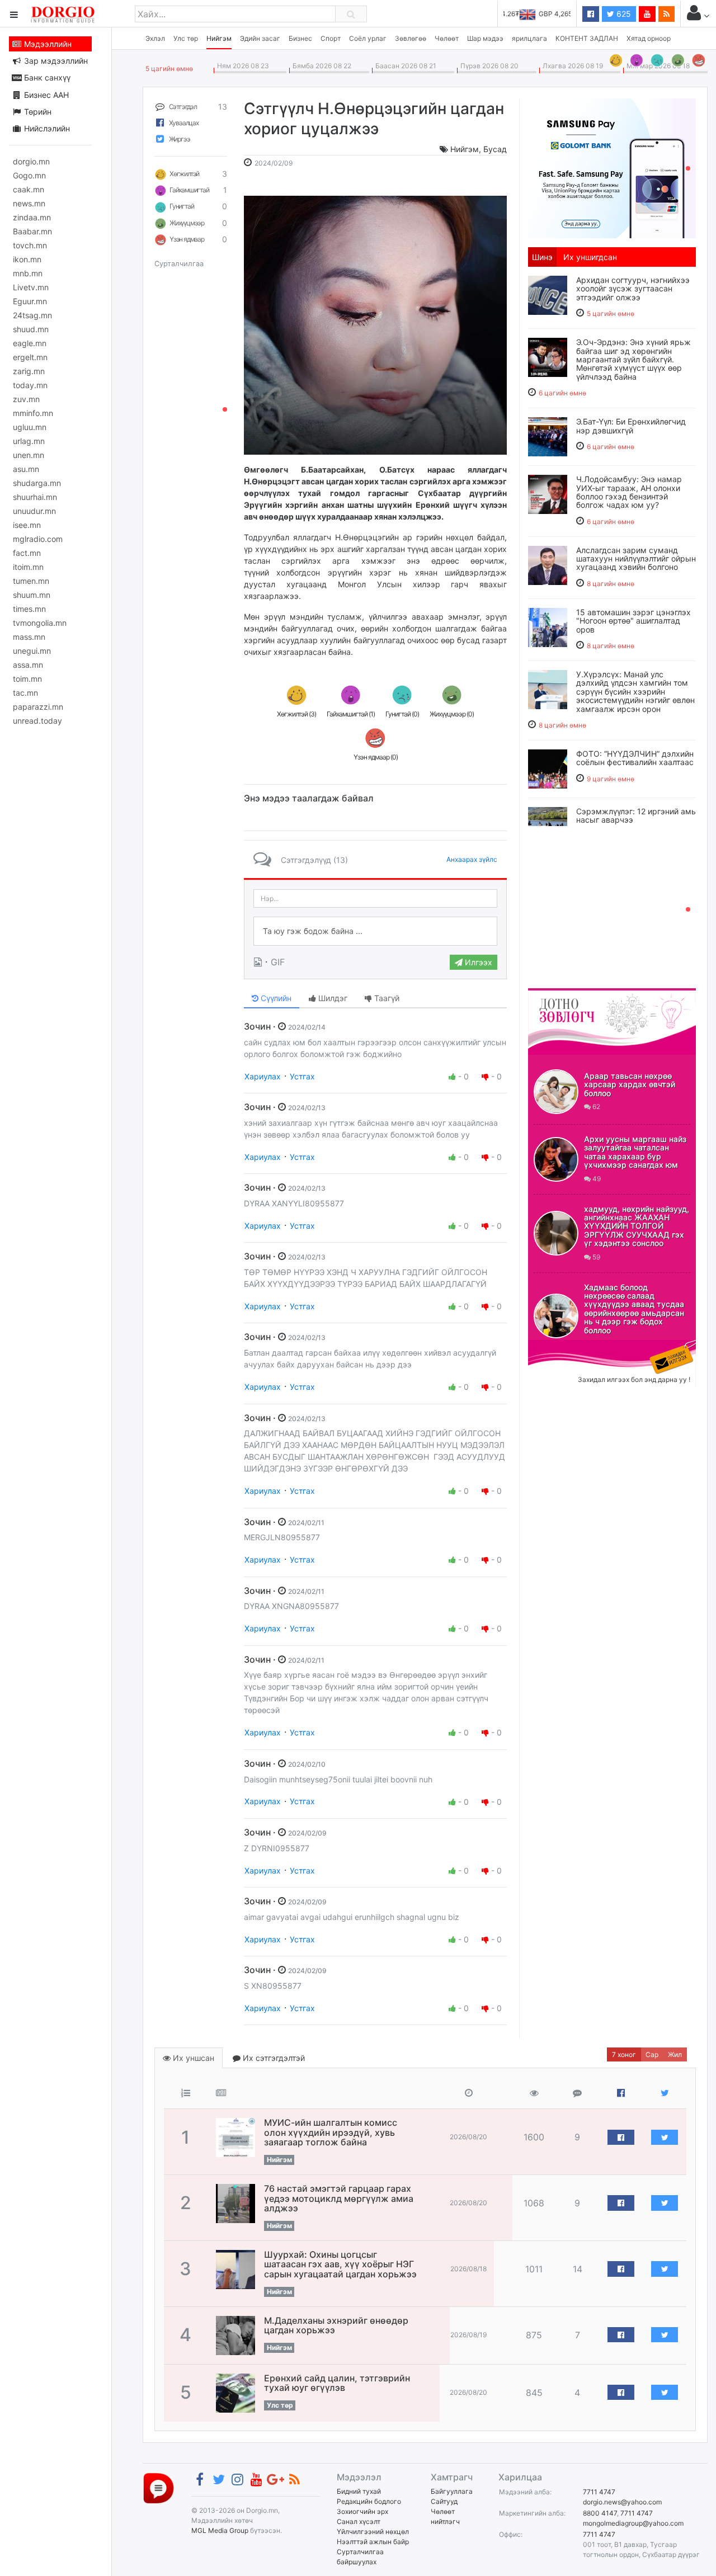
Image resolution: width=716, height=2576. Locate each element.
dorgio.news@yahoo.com (622, 2502)
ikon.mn (27, 259)
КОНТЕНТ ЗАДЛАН (587, 38)
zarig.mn (29, 371)
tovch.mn (30, 245)
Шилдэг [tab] (332, 998)
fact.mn (27, 553)
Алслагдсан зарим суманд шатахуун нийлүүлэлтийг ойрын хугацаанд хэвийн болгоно (636, 559)
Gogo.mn (29, 175)
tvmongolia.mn (40, 623)
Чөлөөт (447, 38)
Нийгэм (219, 38)
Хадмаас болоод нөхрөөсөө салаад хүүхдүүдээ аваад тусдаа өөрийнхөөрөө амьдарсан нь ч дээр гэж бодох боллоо (634, 1309)
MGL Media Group (220, 2530)
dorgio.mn (31, 161)
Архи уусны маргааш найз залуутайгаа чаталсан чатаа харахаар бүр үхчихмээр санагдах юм (635, 1152)
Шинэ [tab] (542, 257)
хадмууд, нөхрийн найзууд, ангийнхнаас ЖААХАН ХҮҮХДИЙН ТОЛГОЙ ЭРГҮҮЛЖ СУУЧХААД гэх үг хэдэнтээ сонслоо (637, 1226)
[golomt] (612, 167)
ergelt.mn (30, 357)
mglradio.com (38, 539)
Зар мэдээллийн (55, 61)
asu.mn (26, 469)
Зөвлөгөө (411, 38)
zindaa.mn (32, 217)
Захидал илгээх (563, 1347)
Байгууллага (452, 2491)
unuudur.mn (34, 511)
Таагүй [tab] (386, 998)
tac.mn (25, 693)
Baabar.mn (32, 231)
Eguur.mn (30, 301)
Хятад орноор (649, 38)
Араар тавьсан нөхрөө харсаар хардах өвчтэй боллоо (630, 1084)
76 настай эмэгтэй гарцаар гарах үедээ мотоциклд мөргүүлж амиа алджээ (339, 2198)
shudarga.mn (37, 483)
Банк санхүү (46, 77)
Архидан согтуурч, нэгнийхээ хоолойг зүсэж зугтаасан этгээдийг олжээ (633, 289)
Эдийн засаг (260, 38)
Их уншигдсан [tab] (590, 257)
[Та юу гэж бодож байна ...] (375, 931)
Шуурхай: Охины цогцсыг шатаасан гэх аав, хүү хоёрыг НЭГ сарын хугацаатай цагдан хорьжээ (340, 2264)
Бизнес (300, 38)
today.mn (30, 385)
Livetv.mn (31, 287)
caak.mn (29, 189)
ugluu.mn (30, 427)
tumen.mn (31, 581)
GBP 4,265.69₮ (547, 14)
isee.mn (27, 525)
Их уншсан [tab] (192, 2058)
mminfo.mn (33, 413)
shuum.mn (32, 595)
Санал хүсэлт (359, 2521)
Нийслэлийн (46, 128)
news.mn (29, 203)
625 (623, 14)
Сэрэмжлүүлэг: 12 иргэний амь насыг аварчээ (636, 815)
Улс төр (186, 38)
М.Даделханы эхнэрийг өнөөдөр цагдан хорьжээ (336, 2325)
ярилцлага (529, 38)
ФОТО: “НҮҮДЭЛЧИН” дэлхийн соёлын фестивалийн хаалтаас (635, 758)
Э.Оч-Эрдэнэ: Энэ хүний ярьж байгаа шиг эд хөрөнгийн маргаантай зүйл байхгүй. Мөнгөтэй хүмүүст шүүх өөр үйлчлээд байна (633, 359)
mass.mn (29, 637)
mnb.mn (28, 273)
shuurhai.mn (35, 497)
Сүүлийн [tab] (275, 998)
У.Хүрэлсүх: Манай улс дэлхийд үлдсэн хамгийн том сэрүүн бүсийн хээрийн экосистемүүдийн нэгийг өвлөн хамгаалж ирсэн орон (635, 692)
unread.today (37, 721)
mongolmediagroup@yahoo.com (633, 2523)
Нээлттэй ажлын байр (373, 2542)
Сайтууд (444, 2501)
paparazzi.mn (38, 707)
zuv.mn (26, 399)
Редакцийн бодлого (369, 2501)
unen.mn (29, 455)
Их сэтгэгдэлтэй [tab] (273, 2058)
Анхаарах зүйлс (472, 859)
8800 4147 (600, 2513)
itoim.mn (28, 567)
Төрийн (37, 112)
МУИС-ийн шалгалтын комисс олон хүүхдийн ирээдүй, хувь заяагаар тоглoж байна (331, 2132)
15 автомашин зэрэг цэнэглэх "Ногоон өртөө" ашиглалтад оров (633, 621)
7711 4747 (599, 2492)
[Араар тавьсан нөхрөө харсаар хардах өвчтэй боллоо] (556, 1092)
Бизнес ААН (45, 95)
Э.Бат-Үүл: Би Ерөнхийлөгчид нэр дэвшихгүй (631, 426)
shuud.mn (31, 329)
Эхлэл (155, 38)
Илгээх (477, 962)
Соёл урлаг (368, 38)
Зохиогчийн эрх (362, 2511)
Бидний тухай (359, 2491)
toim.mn (27, 679)
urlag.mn (29, 441)
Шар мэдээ (485, 38)
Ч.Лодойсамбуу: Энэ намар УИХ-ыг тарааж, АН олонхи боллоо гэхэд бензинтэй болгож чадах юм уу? (629, 492)
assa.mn (28, 665)
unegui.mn (32, 651)
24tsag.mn (32, 315)
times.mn (29, 609)
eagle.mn (30, 343)
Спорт (331, 38)
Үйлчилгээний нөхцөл (373, 2532)
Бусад (495, 149)
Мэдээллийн (47, 44)
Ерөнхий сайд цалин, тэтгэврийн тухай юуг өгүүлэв (337, 2383)
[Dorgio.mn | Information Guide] (159, 2487)
